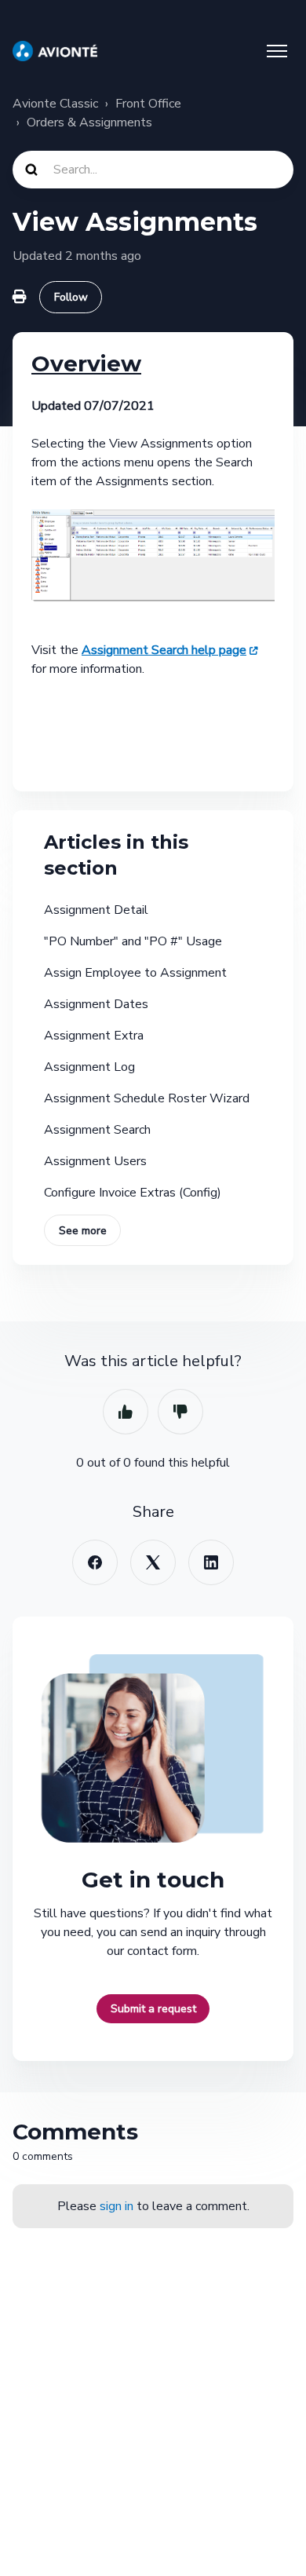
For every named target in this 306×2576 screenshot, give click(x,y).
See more (83, 1231)
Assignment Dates (96, 1004)
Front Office (148, 104)
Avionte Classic (55, 104)
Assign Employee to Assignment (135, 973)
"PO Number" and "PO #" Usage (133, 941)
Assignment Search (97, 1130)
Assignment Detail (96, 910)
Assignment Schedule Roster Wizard (147, 1098)
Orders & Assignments (89, 122)
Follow (71, 297)
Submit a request (153, 2009)
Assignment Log (89, 1067)
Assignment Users (95, 1161)
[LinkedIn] (211, 1562)
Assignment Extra (94, 1036)
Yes (126, 1412)
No (180, 1412)
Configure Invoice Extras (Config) (133, 1193)
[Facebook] (95, 1562)
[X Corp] (153, 1562)
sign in (117, 2206)
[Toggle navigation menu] (277, 51)
